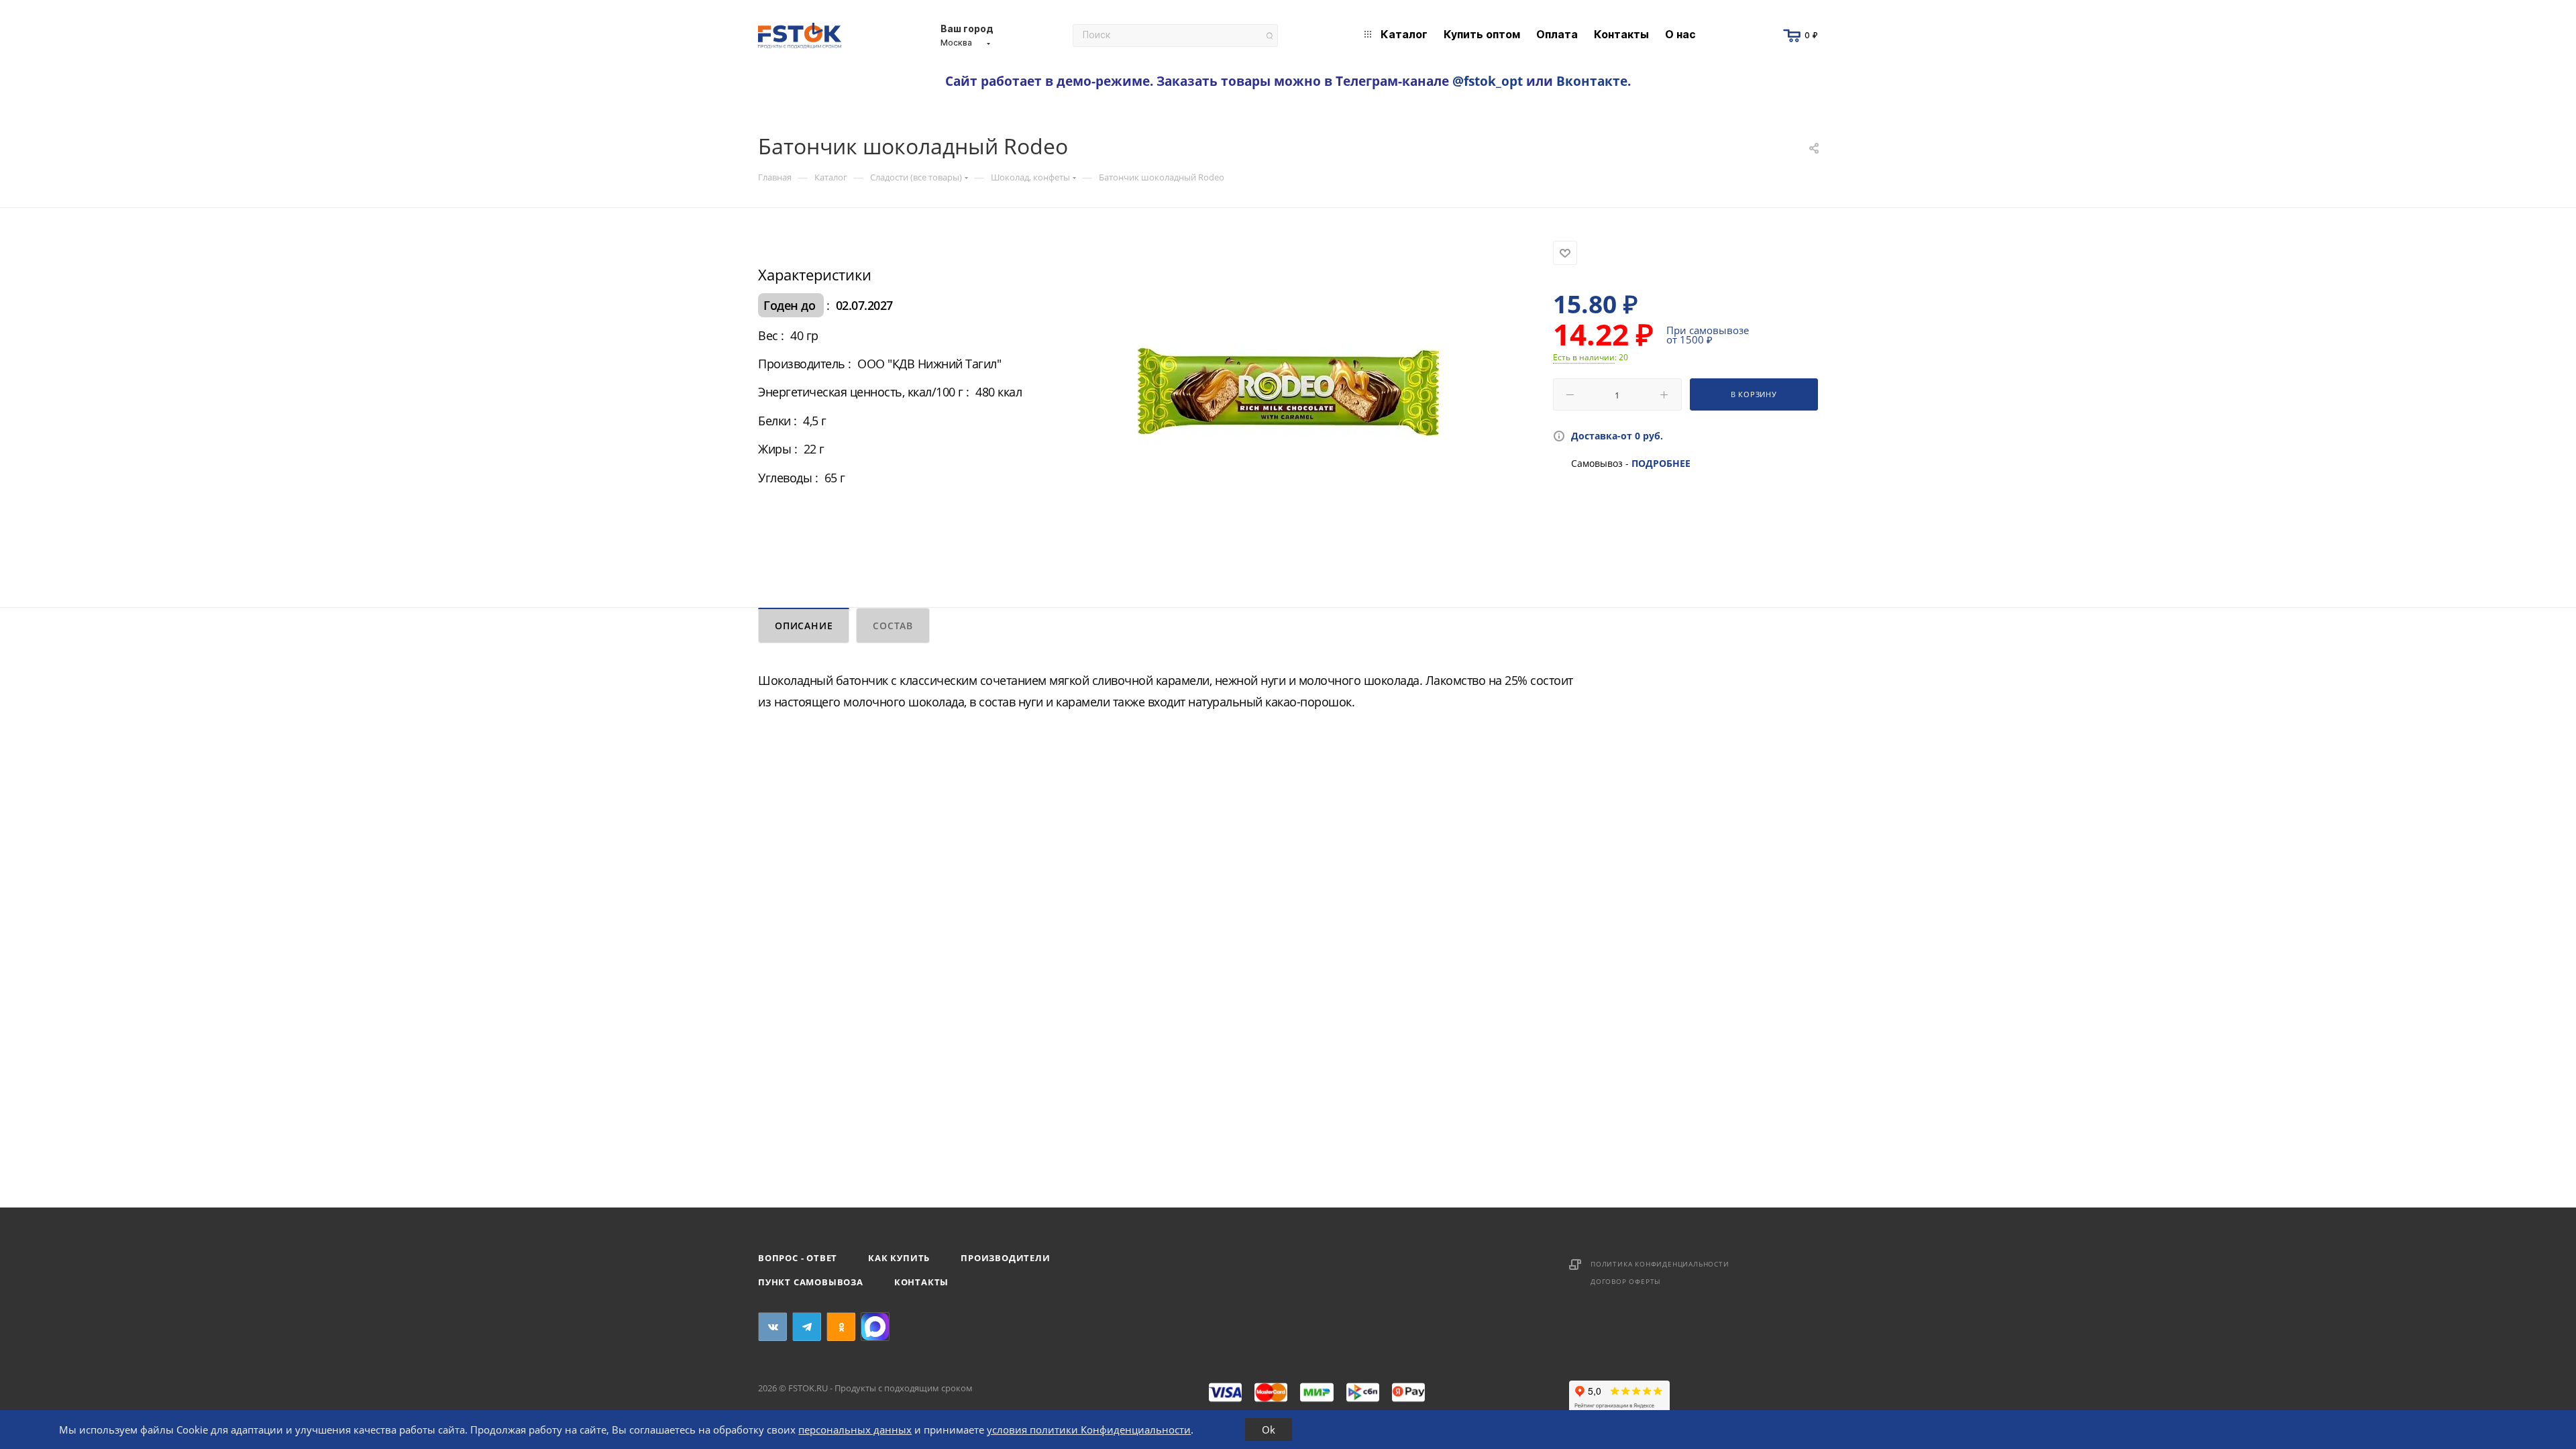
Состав (893, 626)
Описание (804, 626)
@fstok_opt (1488, 81)
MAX (875, 1327)
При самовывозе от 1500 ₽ (1708, 335)
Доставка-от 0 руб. (1617, 436)
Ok (1269, 1430)
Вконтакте (1592, 81)
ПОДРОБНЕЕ (1661, 463)
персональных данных (855, 1430)
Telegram (807, 1327)
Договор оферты (1626, 1281)
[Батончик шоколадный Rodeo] (1288, 392)
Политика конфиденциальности (1660, 1264)
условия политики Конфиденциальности (1089, 1430)
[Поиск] (1270, 36)
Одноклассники (841, 1327)
